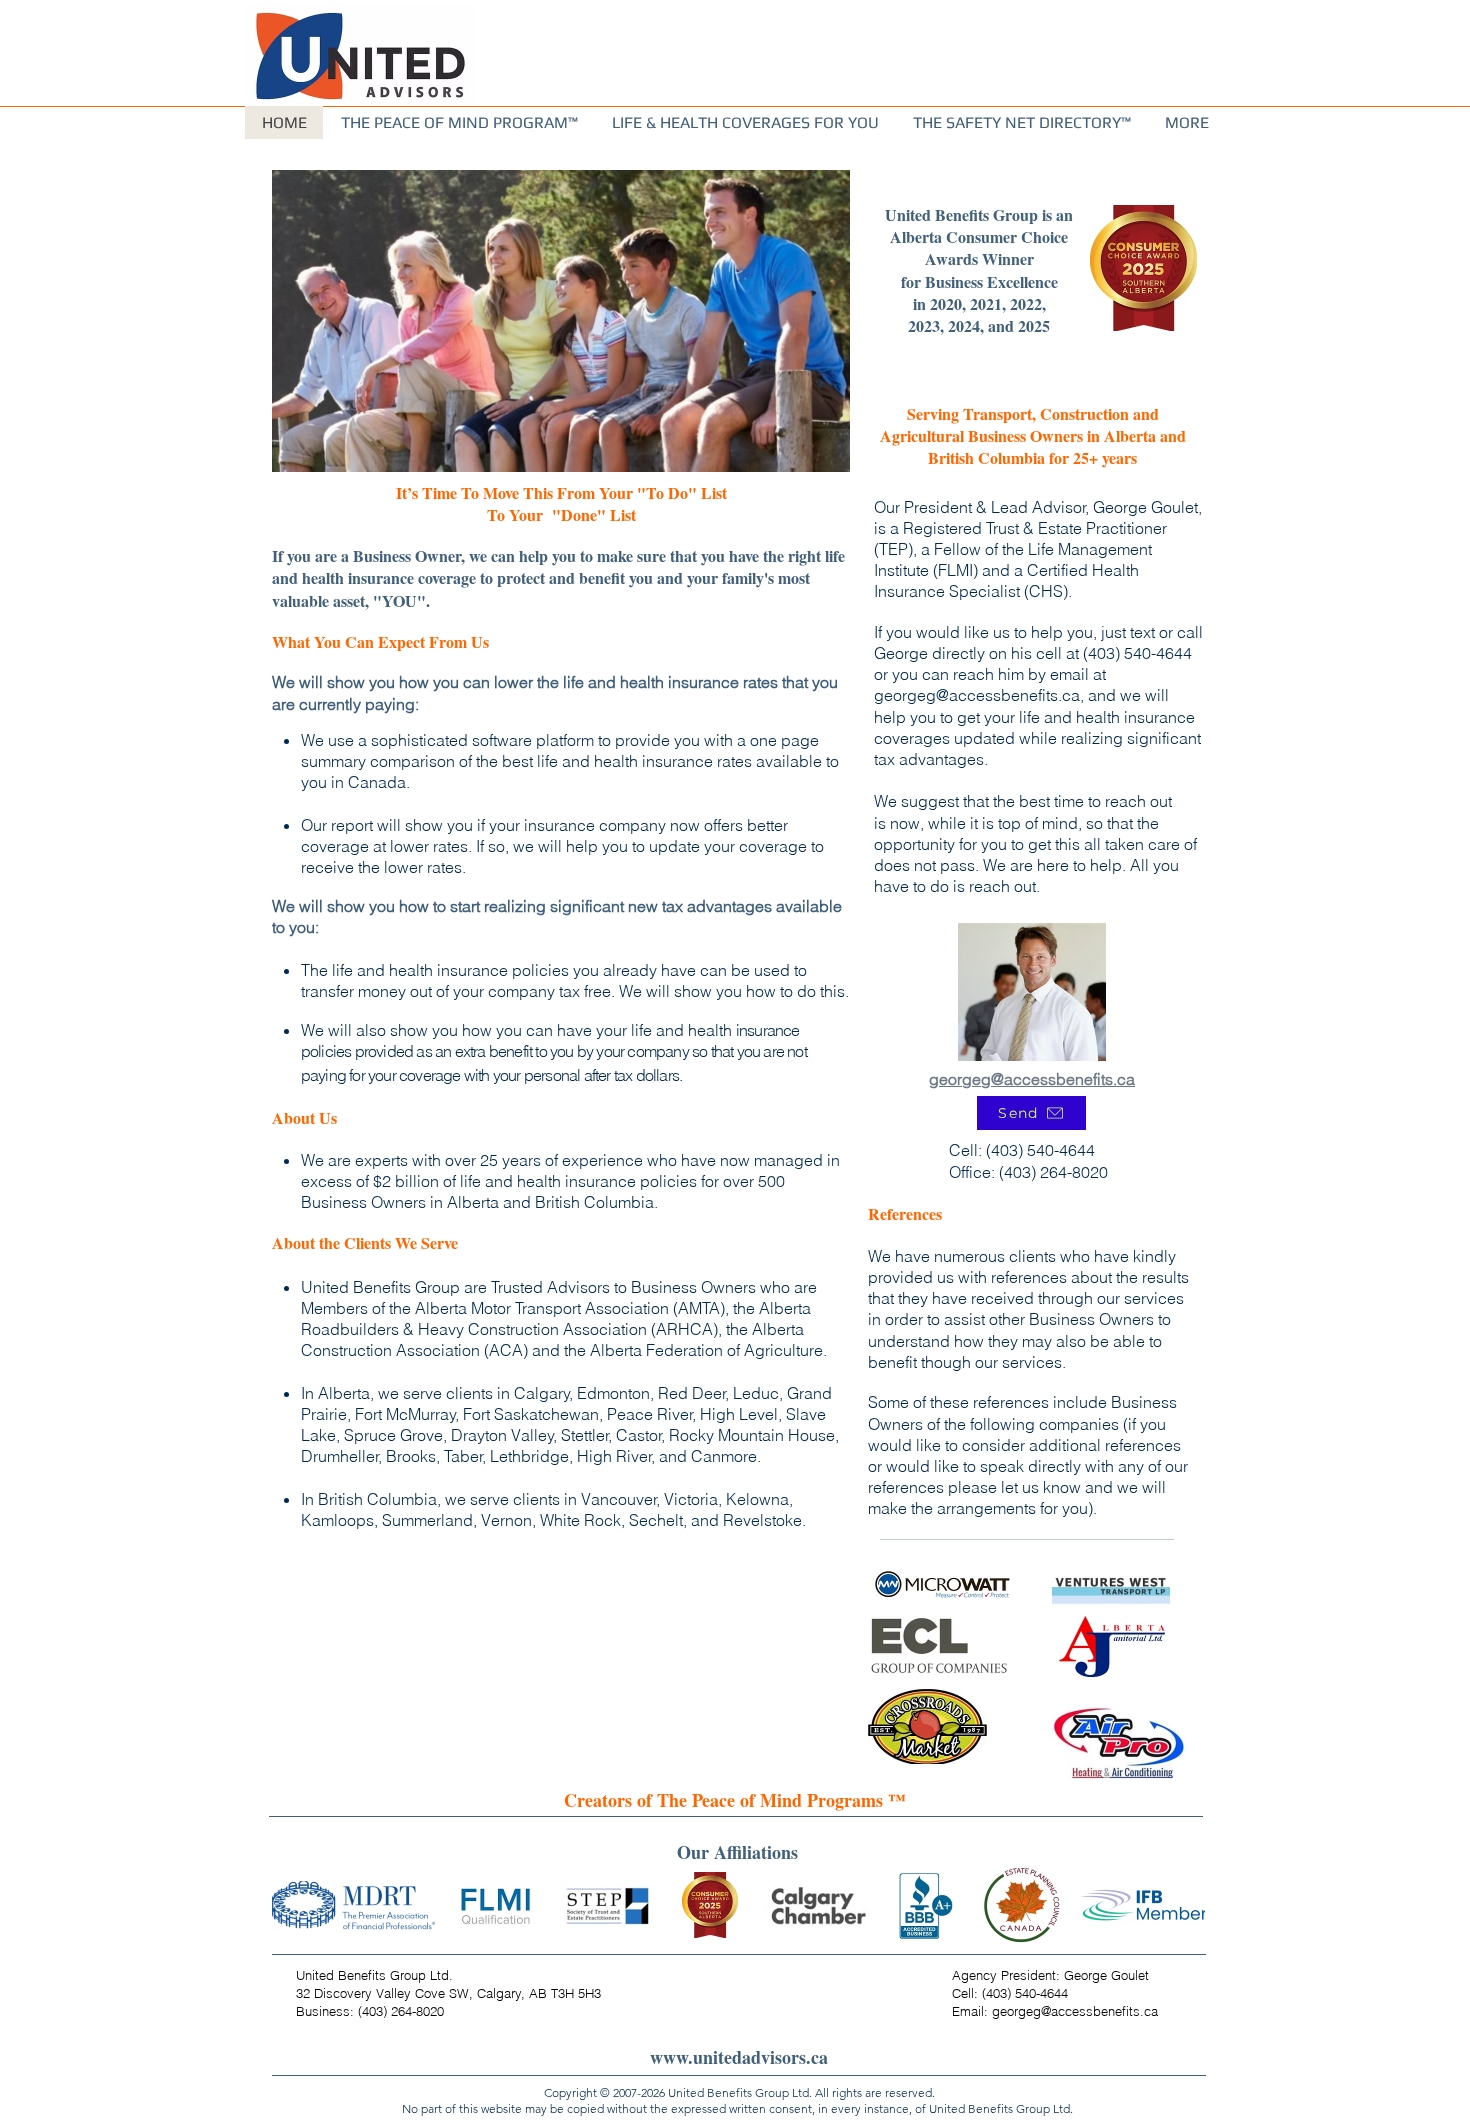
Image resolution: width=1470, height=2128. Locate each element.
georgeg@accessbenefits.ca (977, 695)
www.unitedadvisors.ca (739, 2057)
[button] (1186, 122)
